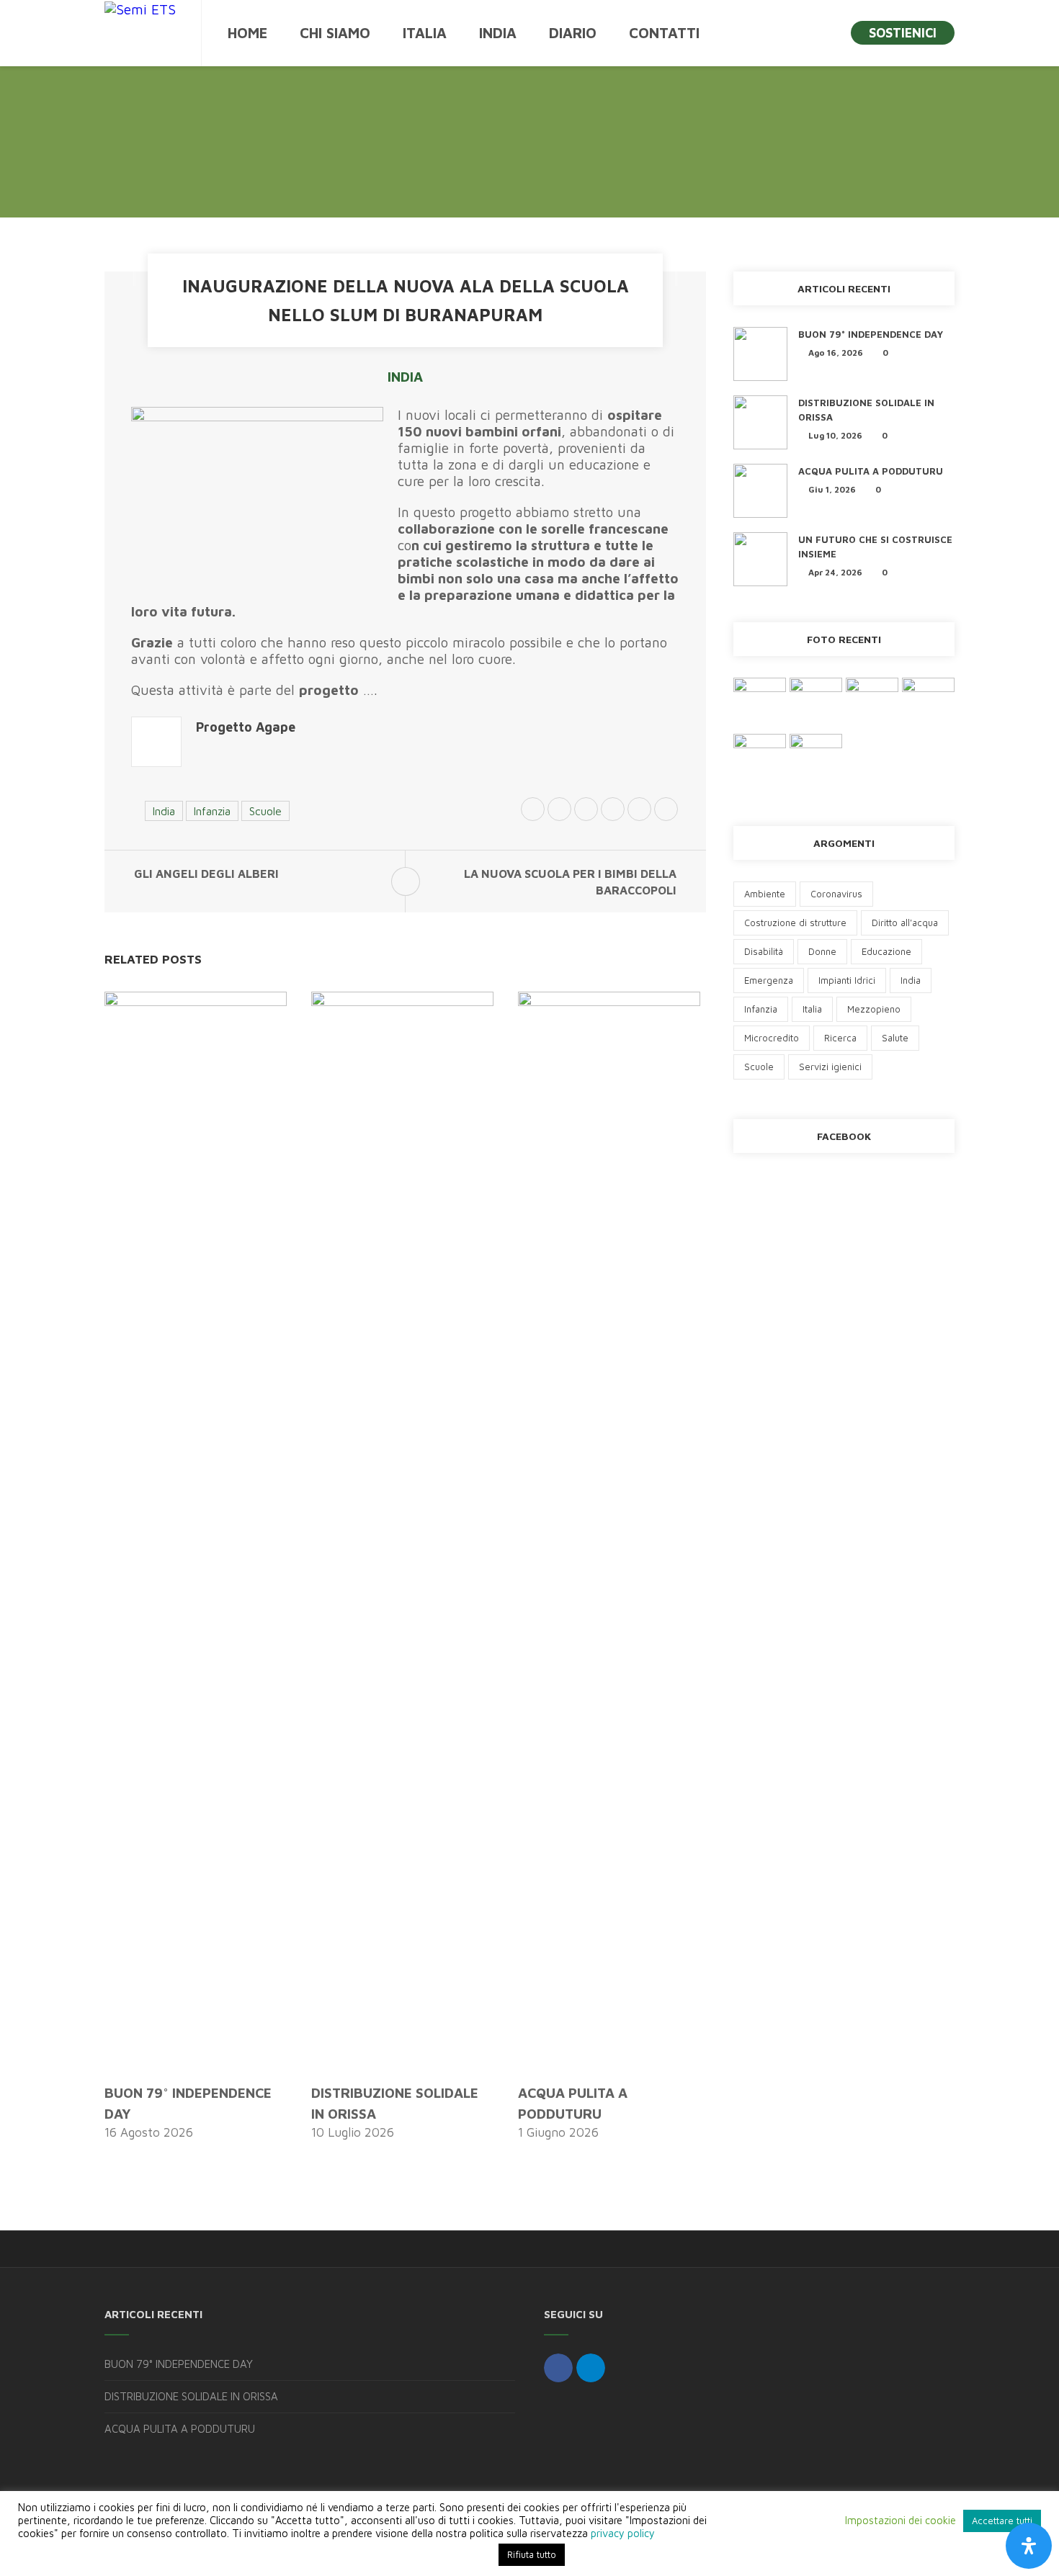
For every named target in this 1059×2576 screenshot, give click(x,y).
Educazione (886, 951)
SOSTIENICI (903, 33)
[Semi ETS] (140, 9)
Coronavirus (836, 894)
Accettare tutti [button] (1002, 2521)
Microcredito (772, 1038)
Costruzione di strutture (795, 923)
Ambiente (765, 894)
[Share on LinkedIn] (639, 811)
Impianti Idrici (847, 980)
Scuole (265, 811)
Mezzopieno (874, 1009)
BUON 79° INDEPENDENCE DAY (871, 334)
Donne (822, 951)
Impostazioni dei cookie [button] (901, 2520)
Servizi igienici (830, 1067)
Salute (895, 1038)
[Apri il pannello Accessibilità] (1029, 2546)
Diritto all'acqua (905, 923)
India (405, 377)
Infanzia (212, 811)
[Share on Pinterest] (613, 811)
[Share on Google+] (586, 811)
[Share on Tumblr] (666, 811)
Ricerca (840, 1038)
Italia (812, 1009)
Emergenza (769, 980)
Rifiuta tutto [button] (532, 2554)
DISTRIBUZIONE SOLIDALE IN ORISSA (191, 2396)
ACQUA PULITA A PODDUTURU (871, 471)
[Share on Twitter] (533, 811)
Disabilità (764, 951)
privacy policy (623, 2533)
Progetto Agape (246, 727)
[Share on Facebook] (559, 811)
